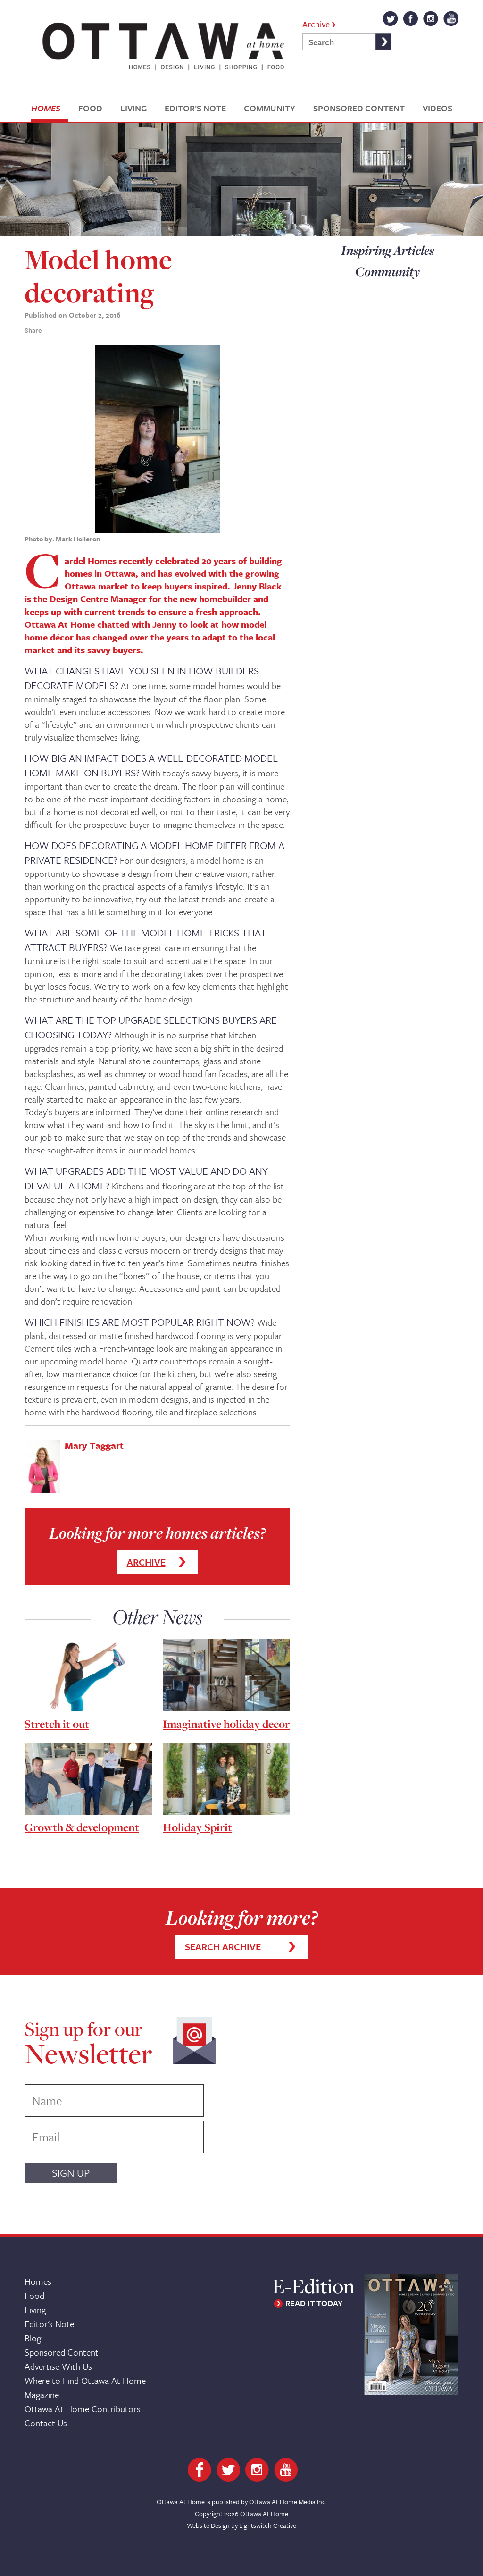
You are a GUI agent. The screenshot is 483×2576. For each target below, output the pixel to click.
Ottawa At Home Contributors (83, 2409)
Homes (38, 2281)
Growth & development (82, 1827)
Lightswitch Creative (268, 2525)
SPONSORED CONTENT (359, 108)
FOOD (90, 108)
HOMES (46, 108)
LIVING (133, 108)
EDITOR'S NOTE (195, 108)
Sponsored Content (62, 2352)
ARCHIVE (146, 1562)
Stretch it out (57, 1724)
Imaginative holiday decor (226, 1724)
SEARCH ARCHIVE (223, 1947)
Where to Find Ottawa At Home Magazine (85, 2387)
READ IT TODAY (314, 2303)
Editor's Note (49, 2324)
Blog (33, 2338)
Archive (316, 23)
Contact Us (46, 2423)
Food (34, 2295)
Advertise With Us (58, 2366)
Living (35, 2310)
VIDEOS (437, 108)
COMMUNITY (270, 108)
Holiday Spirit (197, 1827)
